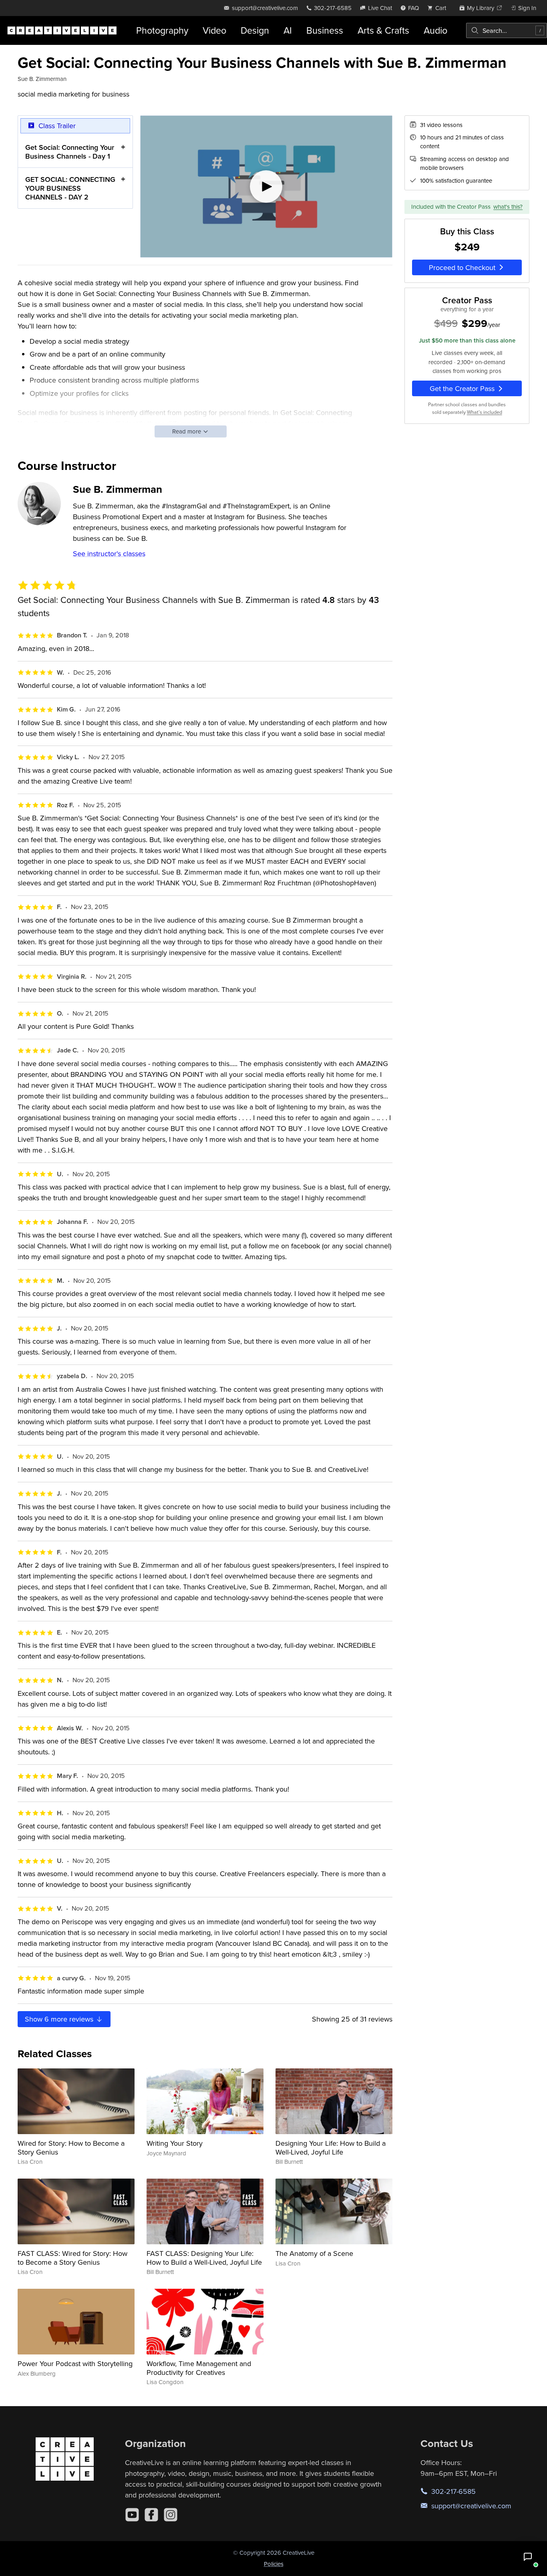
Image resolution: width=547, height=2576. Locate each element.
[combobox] (507, 30)
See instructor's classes (109, 553)
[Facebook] (151, 2515)
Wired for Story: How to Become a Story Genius (71, 2148)
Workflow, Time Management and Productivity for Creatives (199, 2368)
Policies (274, 2564)
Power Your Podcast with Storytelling (75, 2363)
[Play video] (266, 187)
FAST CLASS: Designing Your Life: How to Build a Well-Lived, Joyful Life (204, 2258)
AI (288, 30)
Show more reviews (60, 2019)
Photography (162, 30)
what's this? (508, 207)
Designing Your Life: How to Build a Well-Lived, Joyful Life (331, 2148)
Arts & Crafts (383, 30)
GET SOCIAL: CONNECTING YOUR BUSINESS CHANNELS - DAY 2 (70, 188)
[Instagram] (171, 2515)
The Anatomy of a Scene (314, 2253)
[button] (528, 2557)
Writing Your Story (175, 2143)
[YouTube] (132, 2515)
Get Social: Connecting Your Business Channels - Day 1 (70, 152)
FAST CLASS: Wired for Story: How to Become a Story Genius (72, 2258)
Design (255, 30)
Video (214, 30)
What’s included (485, 412)
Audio (435, 30)
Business (325, 30)
